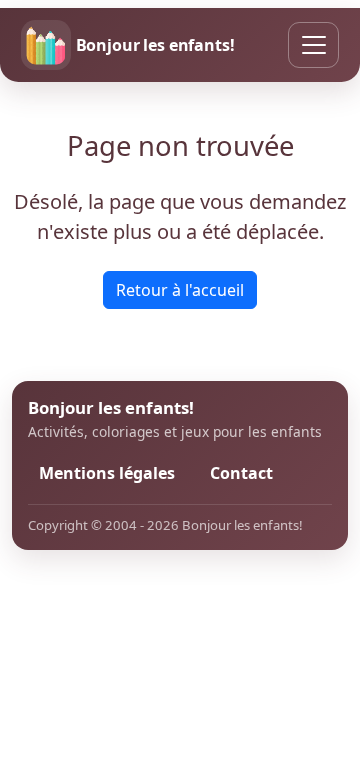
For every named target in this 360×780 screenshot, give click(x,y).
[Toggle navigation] (313, 45)
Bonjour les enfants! (155, 45)
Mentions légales (107, 473)
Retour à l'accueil (180, 290)
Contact (241, 473)
